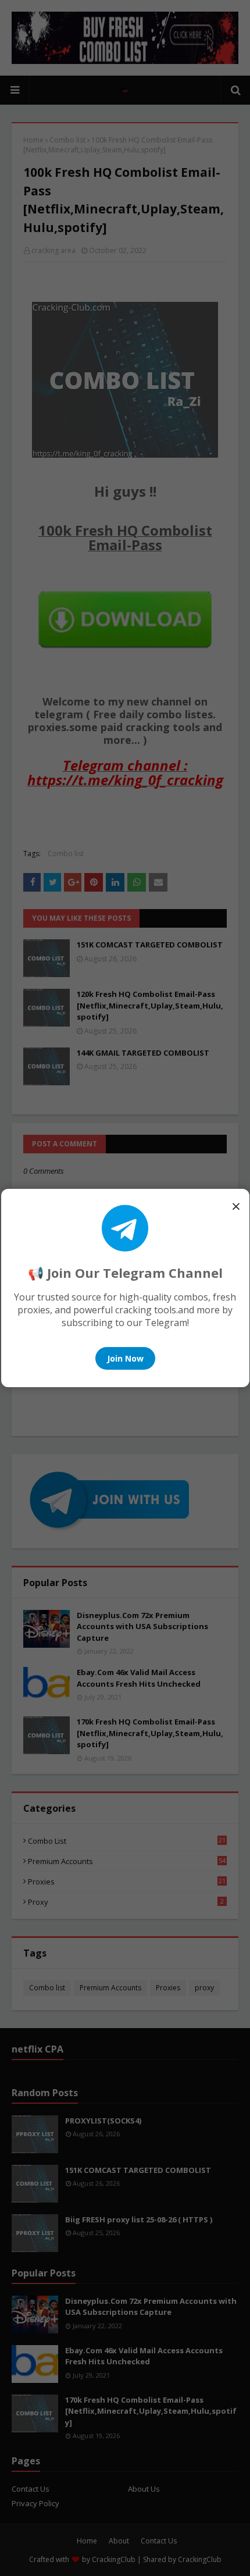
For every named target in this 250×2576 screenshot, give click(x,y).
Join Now (125, 1358)
